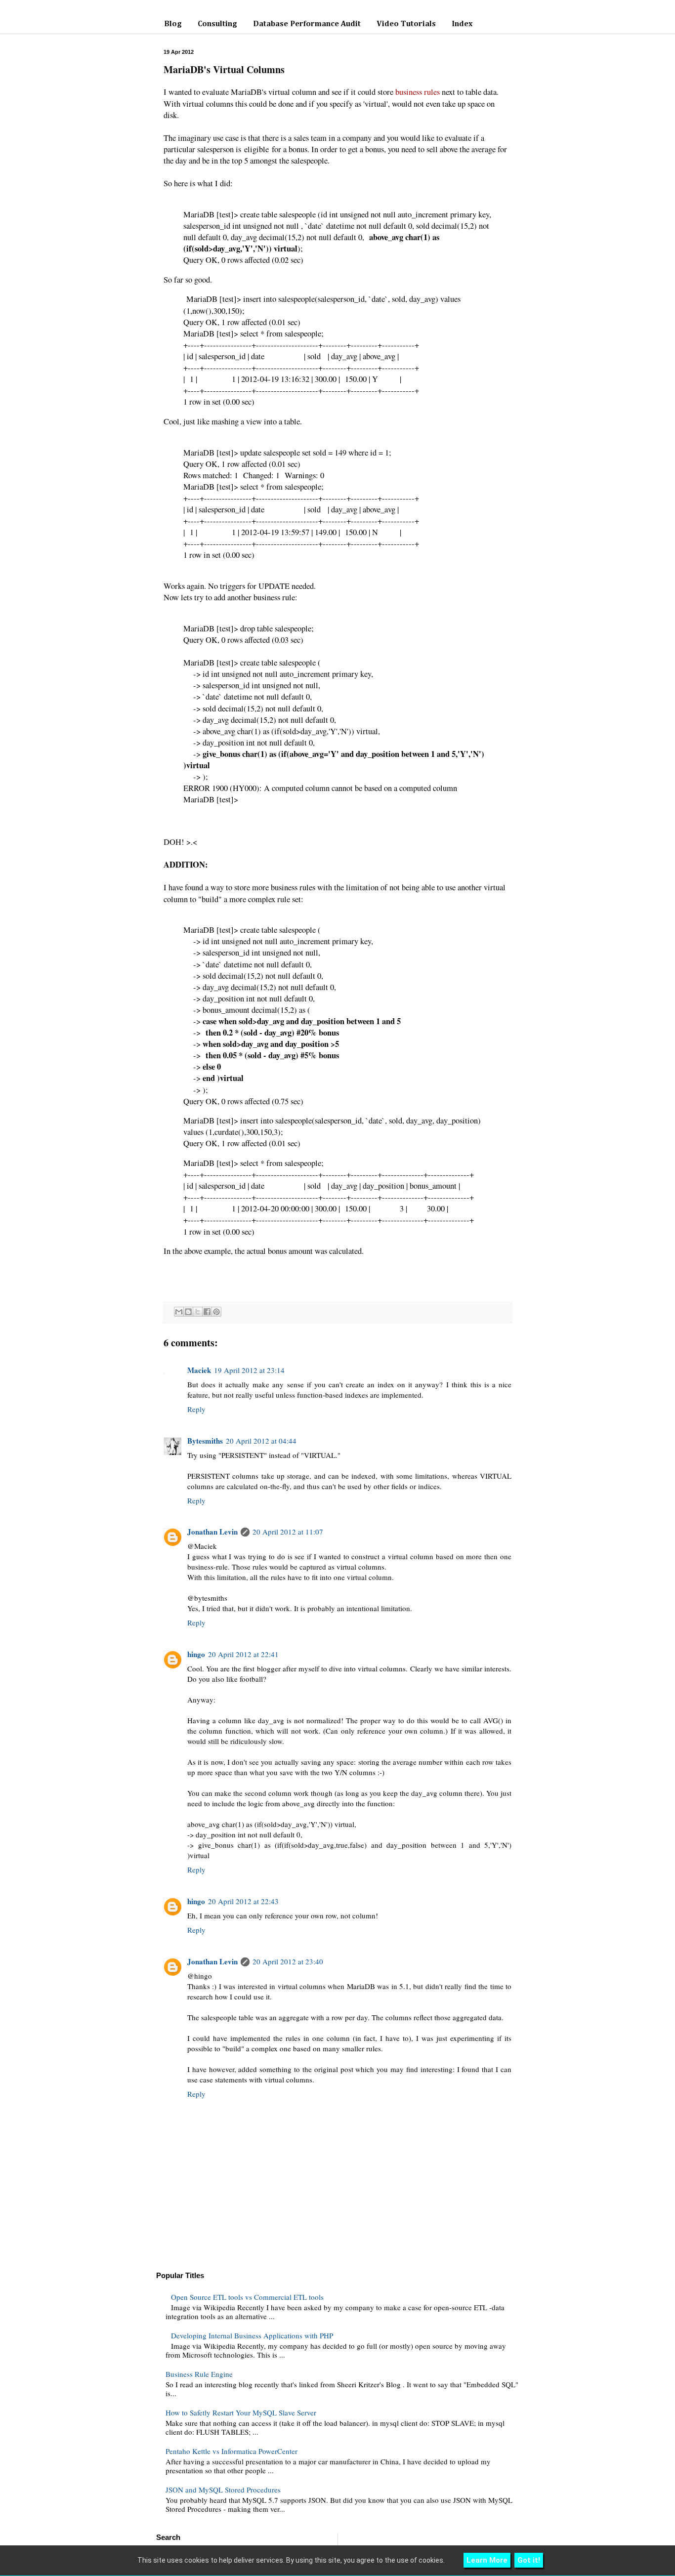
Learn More (487, 2560)
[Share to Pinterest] (216, 1312)
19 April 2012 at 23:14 (249, 1370)
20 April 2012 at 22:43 (243, 1901)
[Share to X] (198, 1312)
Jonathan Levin (212, 1532)
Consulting (217, 24)
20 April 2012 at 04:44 (261, 1441)
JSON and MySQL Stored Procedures (223, 2490)
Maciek (199, 1370)
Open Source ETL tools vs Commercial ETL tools (247, 2297)
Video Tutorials (406, 24)
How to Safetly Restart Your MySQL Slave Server (241, 2412)
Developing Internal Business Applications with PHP (252, 2335)
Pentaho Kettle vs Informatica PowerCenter (232, 2451)
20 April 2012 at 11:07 (288, 1532)
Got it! (529, 2560)
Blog (173, 24)
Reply (196, 1409)
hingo (196, 1654)
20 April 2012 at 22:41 (243, 1654)
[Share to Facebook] (207, 1312)
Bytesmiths (205, 1441)
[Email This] (179, 1312)
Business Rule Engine (199, 2374)
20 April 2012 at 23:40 (288, 1961)
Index (462, 24)
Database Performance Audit (307, 24)
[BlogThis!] (188, 1312)
